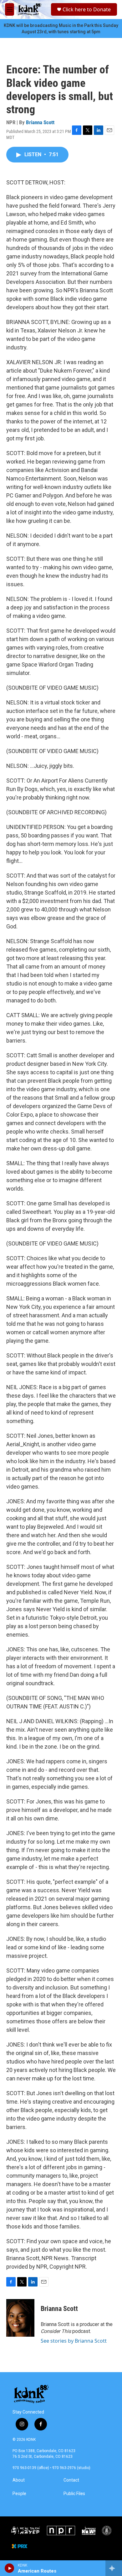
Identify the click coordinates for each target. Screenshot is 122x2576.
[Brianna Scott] (20, 2318)
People (19, 2494)
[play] (10, 2568)
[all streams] (114, 2568)
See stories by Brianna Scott (74, 2341)
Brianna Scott (40, 122)
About (19, 2480)
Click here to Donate (87, 9)
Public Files (74, 2494)
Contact (71, 2480)
